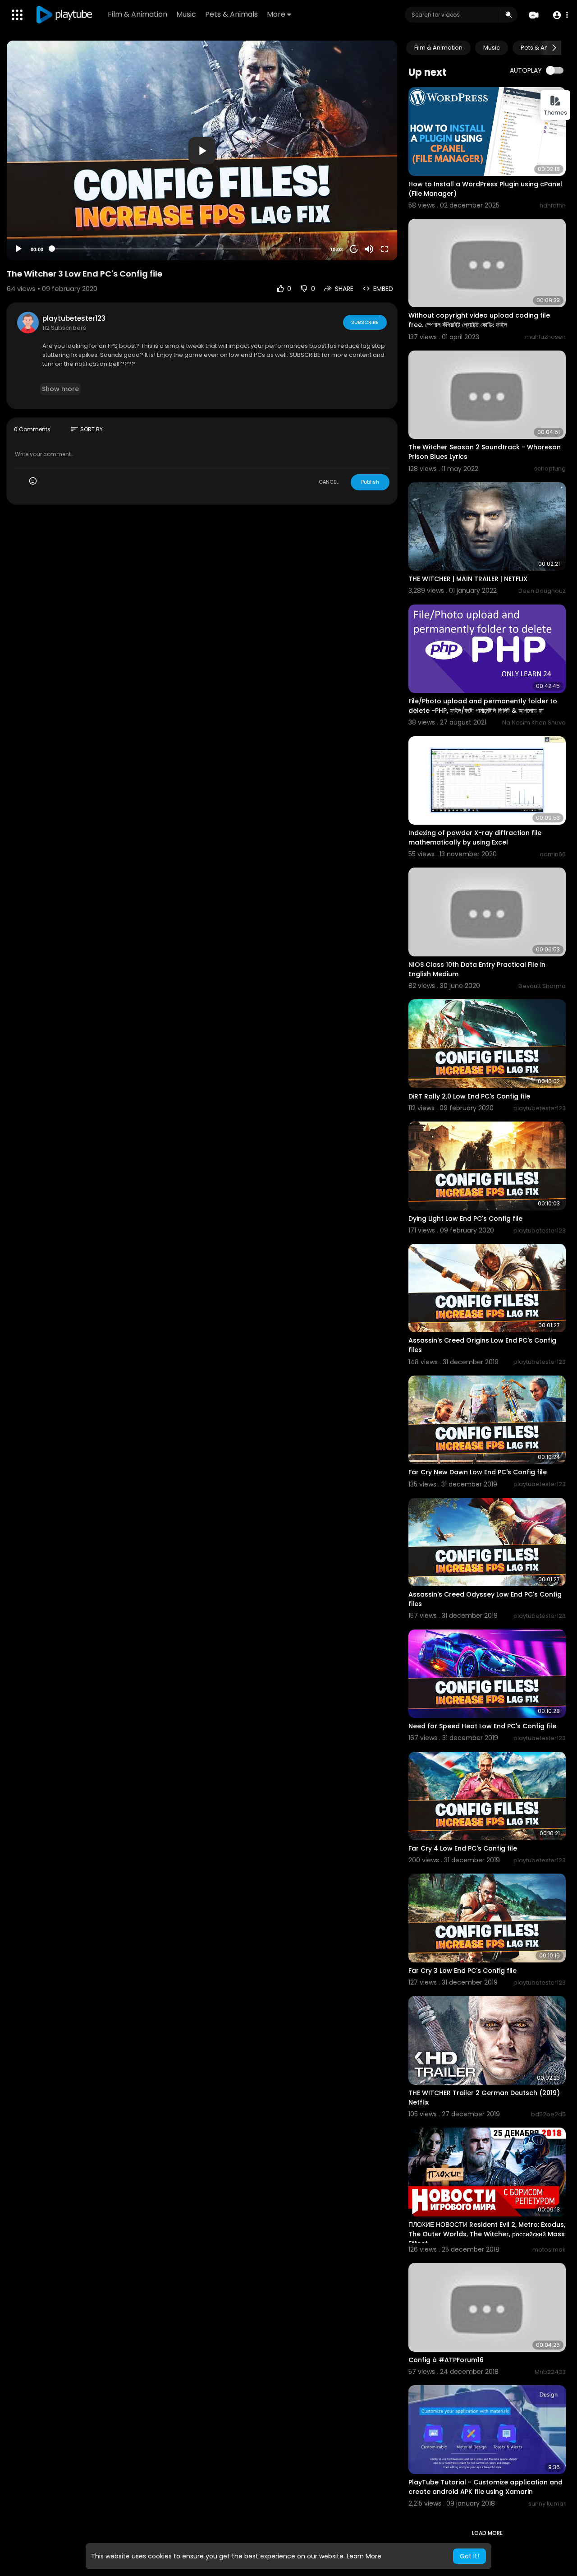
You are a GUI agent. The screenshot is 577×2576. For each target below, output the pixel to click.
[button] (560, 15)
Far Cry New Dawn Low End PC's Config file (478, 1472)
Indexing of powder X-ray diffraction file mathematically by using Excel (475, 838)
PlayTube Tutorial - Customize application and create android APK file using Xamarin (485, 2487)
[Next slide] (554, 48)
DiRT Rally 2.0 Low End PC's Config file (469, 1096)
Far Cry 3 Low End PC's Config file (463, 1971)
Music (186, 14)
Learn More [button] (364, 2556)
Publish (370, 482)
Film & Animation (137, 14)
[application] (202, 150)
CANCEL (329, 482)
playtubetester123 (74, 318)
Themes (555, 113)
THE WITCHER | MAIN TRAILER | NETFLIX (468, 579)
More (276, 14)
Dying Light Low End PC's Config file (465, 1219)
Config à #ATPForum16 (446, 2360)
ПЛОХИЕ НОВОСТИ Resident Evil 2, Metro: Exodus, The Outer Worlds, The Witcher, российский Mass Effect (487, 2234)
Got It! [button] (469, 2556)
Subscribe (365, 322)
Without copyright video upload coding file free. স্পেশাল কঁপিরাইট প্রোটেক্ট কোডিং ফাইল (479, 320)
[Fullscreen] (385, 249)
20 (354, 249)
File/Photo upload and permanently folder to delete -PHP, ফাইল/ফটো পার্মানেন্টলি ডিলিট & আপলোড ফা (483, 706)
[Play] (18, 249)
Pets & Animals (231, 14)
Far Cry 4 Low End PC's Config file (463, 1848)
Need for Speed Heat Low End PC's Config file (482, 1726)
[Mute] (369, 249)
